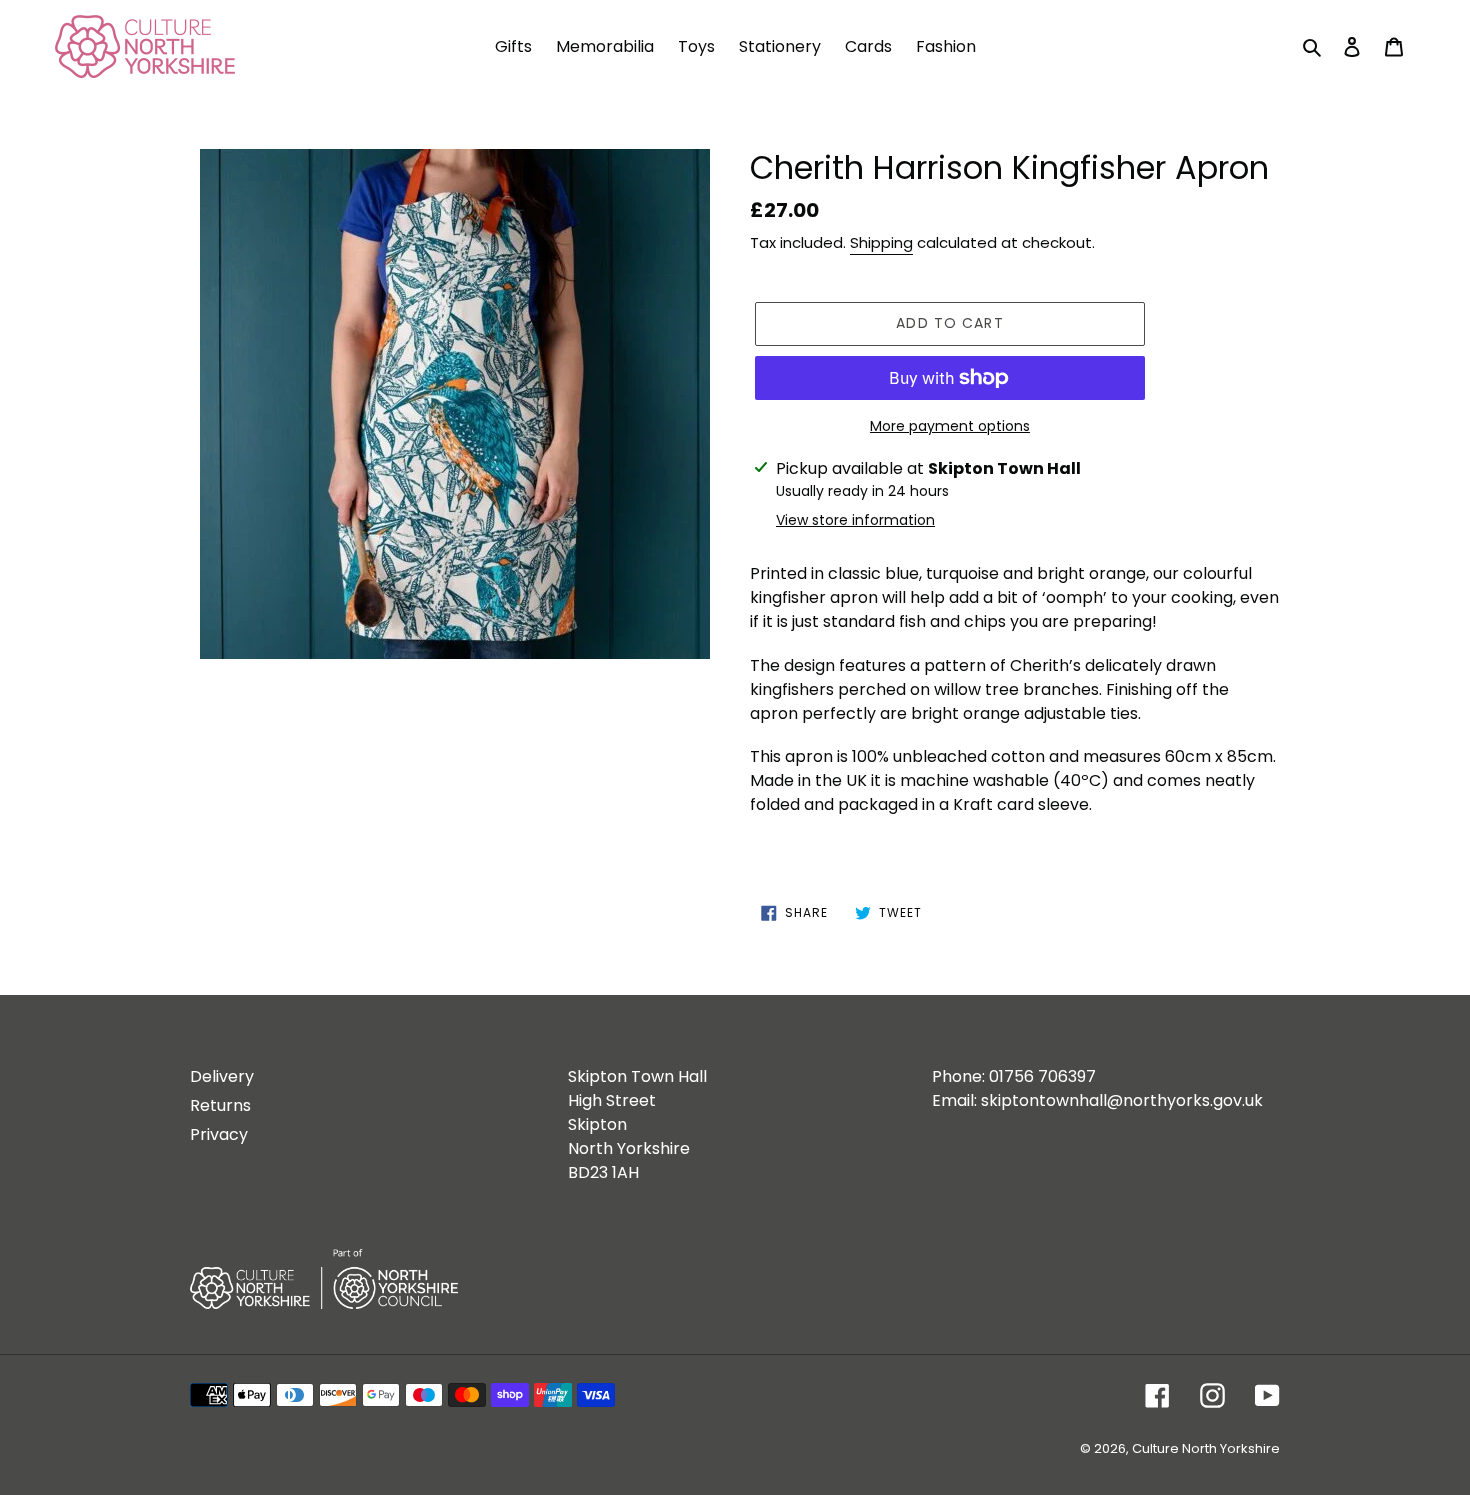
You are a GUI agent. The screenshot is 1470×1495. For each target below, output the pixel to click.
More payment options (950, 426)
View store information (855, 520)
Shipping (881, 242)
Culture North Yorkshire (1206, 1448)
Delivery (222, 1076)
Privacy (219, 1134)
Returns (220, 1105)
